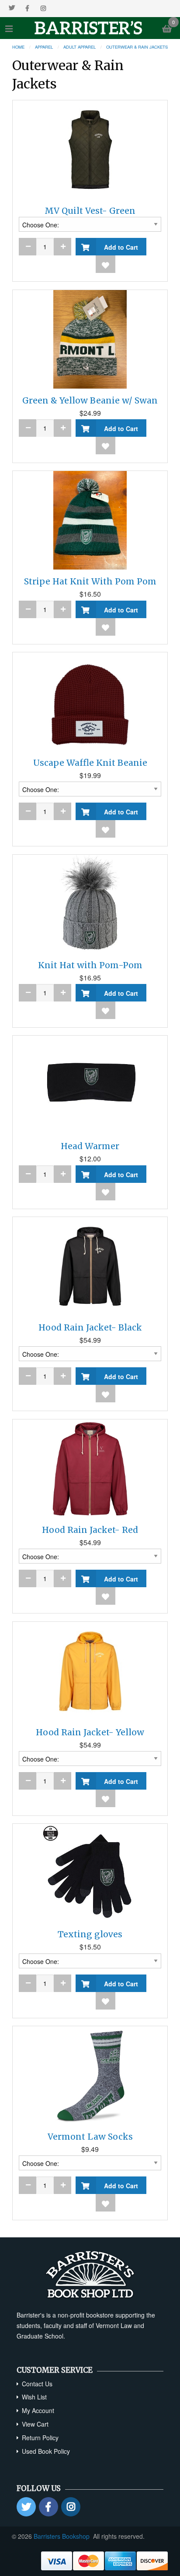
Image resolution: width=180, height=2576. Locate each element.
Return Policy (40, 2438)
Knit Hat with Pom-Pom (90, 965)
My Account (38, 2410)
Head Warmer (90, 1146)
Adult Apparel (80, 47)
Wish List (34, 2397)
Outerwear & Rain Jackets (137, 47)
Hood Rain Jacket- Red (90, 1530)
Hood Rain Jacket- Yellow (90, 1732)
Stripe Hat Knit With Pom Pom (90, 581)
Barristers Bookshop (62, 2536)
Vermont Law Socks (90, 2137)
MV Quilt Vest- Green (90, 211)
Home (18, 47)
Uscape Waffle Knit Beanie (90, 763)
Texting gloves (90, 1934)
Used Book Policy (46, 2451)
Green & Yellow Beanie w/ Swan (90, 400)
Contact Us (37, 2384)
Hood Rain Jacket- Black (90, 1327)
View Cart (35, 2424)
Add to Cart (119, 247)
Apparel (44, 47)
